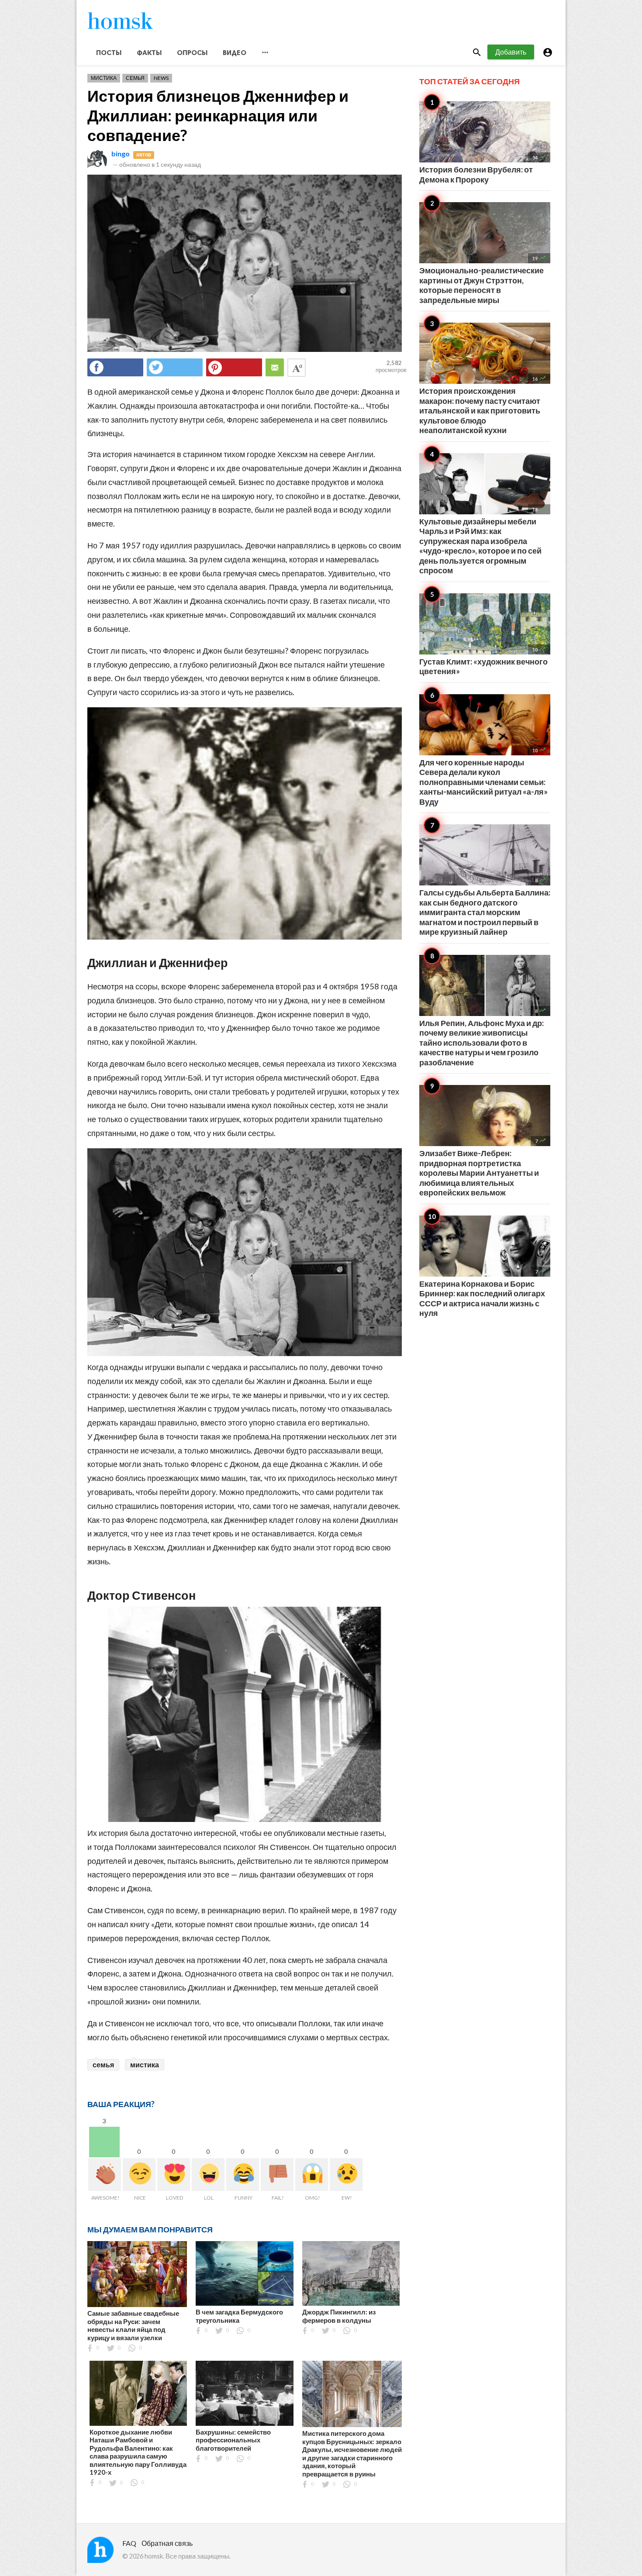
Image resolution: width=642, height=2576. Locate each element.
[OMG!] (312, 2175)
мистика (145, 2065)
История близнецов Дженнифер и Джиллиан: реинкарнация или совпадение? (218, 115)
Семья (135, 78)
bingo (121, 153)
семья (103, 2065)
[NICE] (139, 2175)
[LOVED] (174, 2175)
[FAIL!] (277, 2175)
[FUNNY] (243, 2175)
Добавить (511, 52)
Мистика (104, 78)
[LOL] (208, 2175)
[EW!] (346, 2175)
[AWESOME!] (105, 2175)
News (161, 78)
